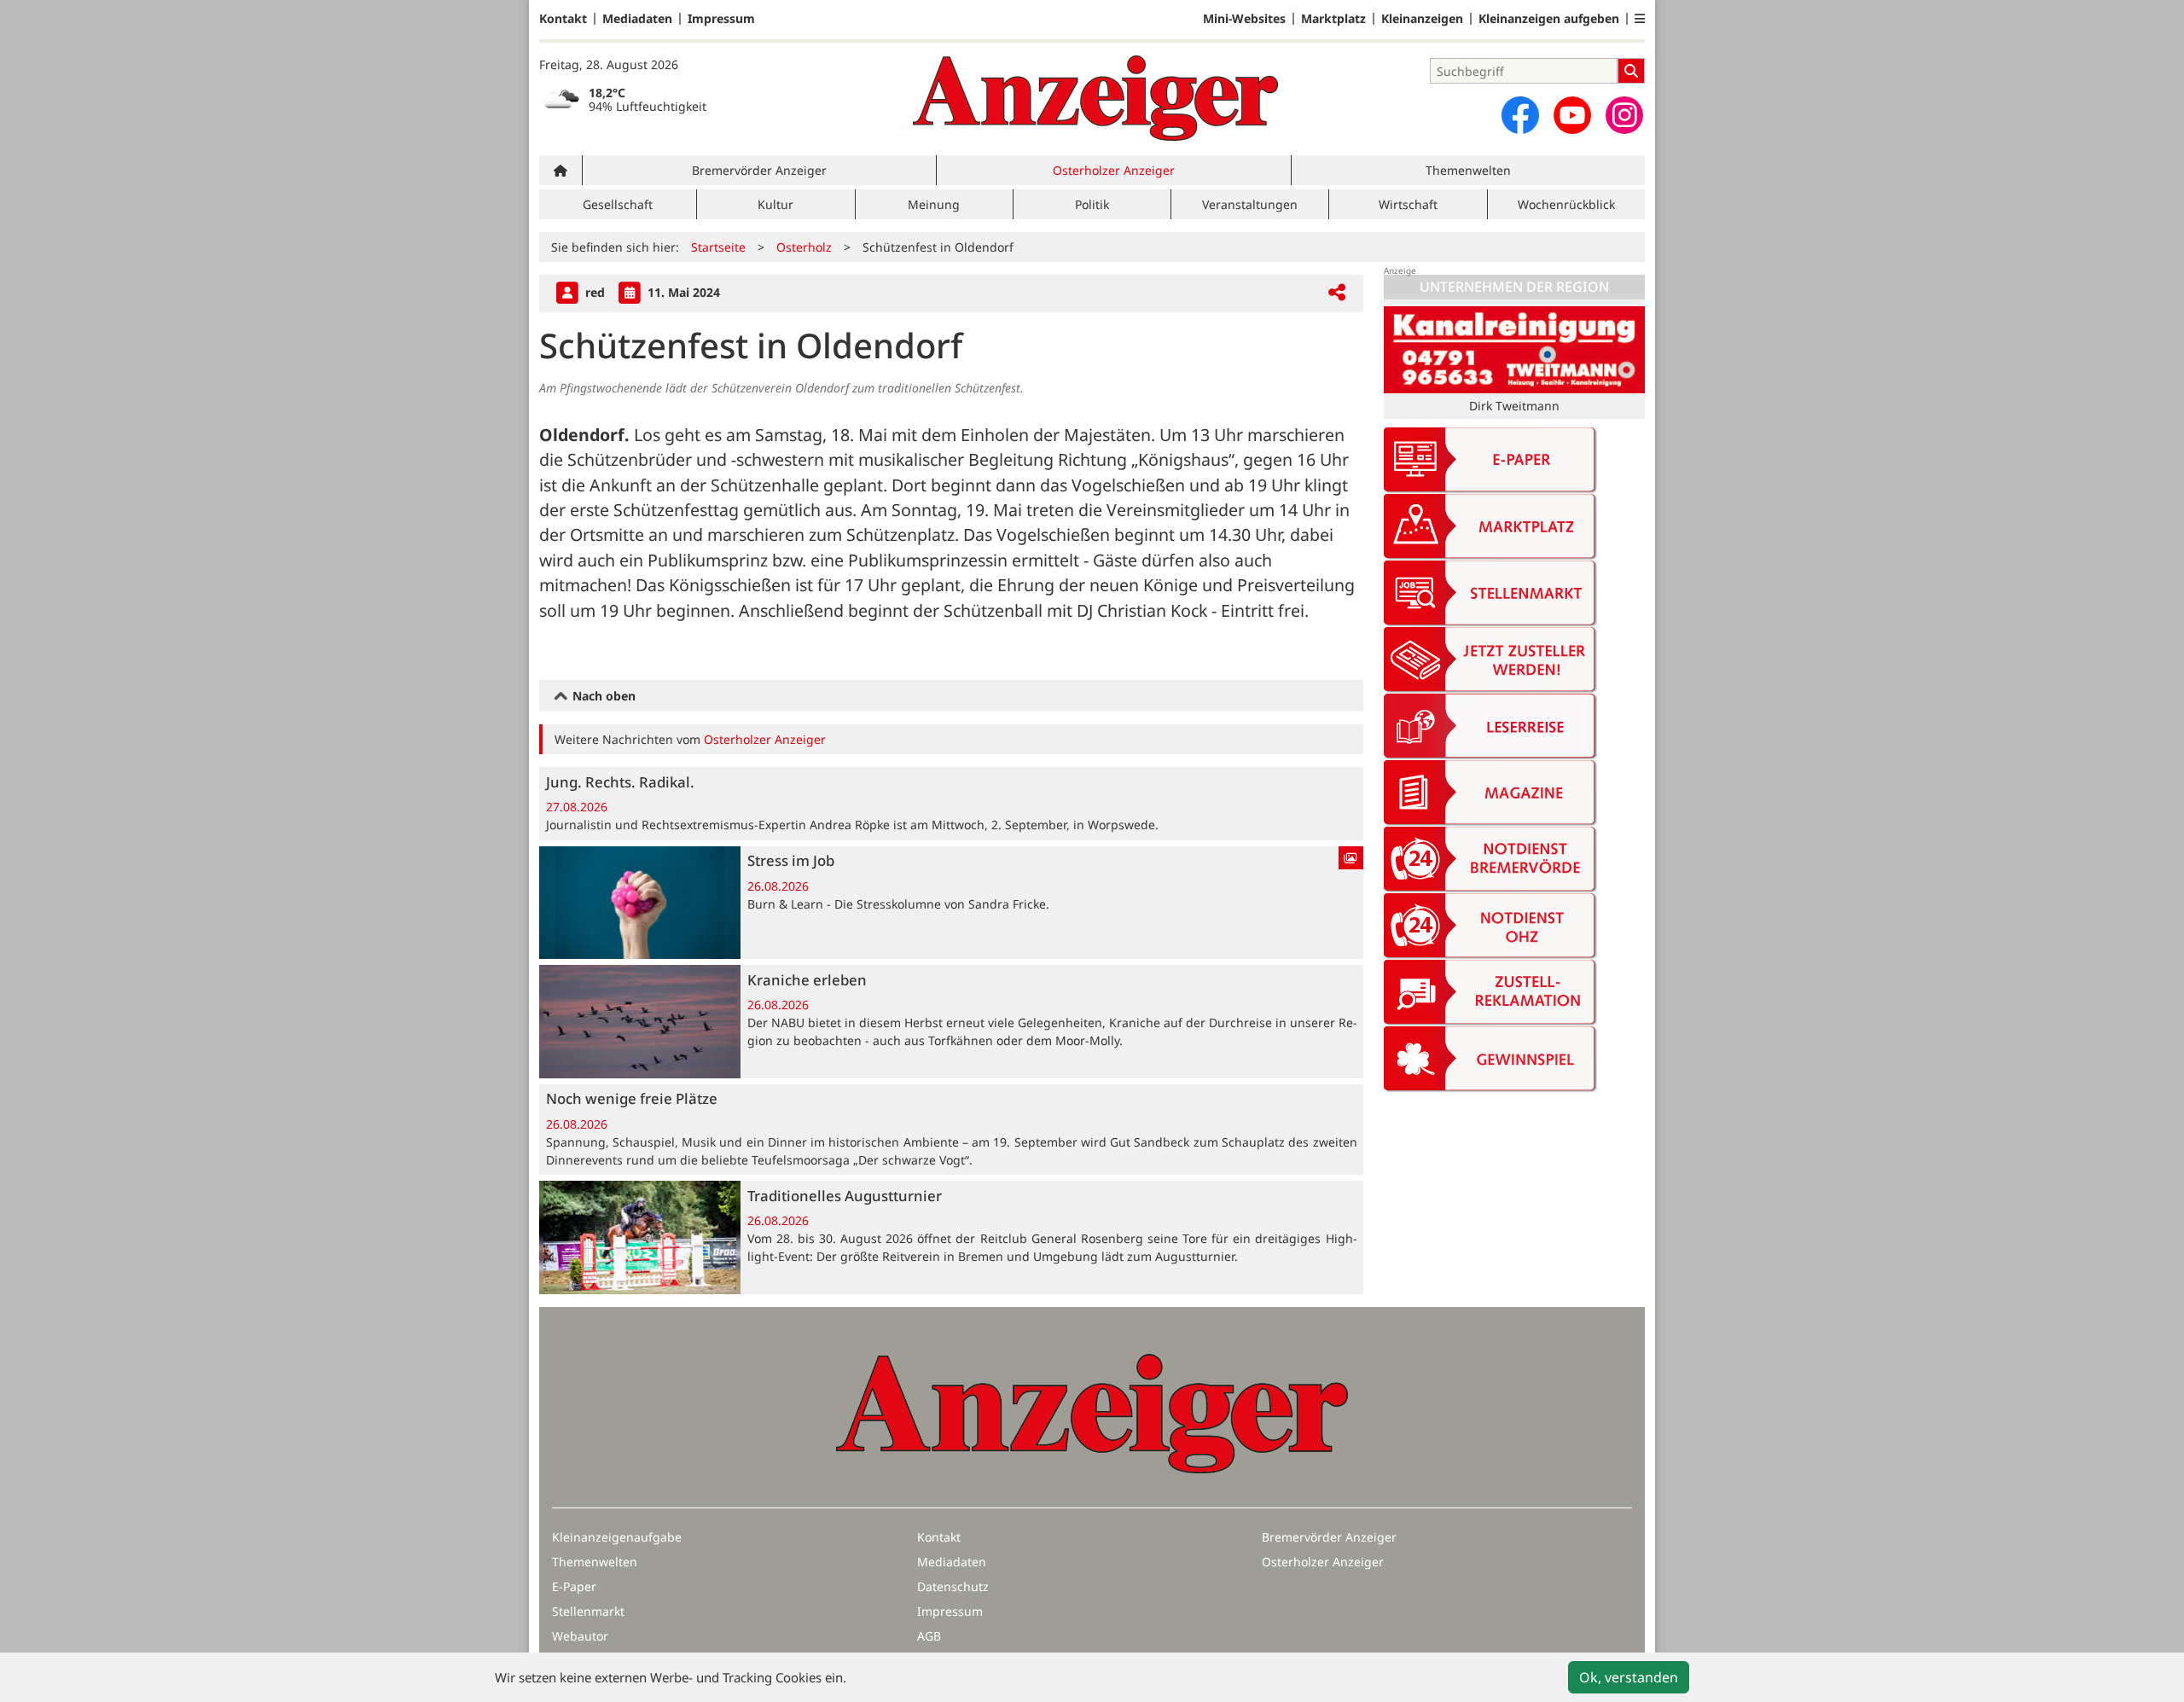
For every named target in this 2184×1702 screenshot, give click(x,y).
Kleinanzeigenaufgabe (617, 1537)
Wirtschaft (1408, 204)
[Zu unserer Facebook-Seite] (1520, 115)
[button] (1640, 19)
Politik (1092, 204)
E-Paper (574, 1586)
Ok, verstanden (1629, 1677)
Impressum (721, 19)
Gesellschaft (618, 204)
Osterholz (804, 247)
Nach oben (602, 696)
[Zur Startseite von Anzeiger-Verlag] (1095, 98)
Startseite (718, 247)
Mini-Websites (1244, 19)
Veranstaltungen (1250, 204)
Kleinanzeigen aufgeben (1549, 19)
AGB (929, 1636)
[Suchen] (1631, 71)
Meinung (934, 204)
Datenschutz (953, 1586)
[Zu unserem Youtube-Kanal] (1572, 115)
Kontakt (563, 19)
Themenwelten (1468, 170)
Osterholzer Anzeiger (1114, 170)
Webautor (580, 1636)
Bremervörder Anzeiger (759, 170)
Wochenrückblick (1566, 204)
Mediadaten (637, 19)
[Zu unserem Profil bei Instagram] (1624, 115)
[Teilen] (1337, 293)
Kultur (775, 204)
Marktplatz (1333, 19)
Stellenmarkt (588, 1611)
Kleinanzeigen (1422, 19)
